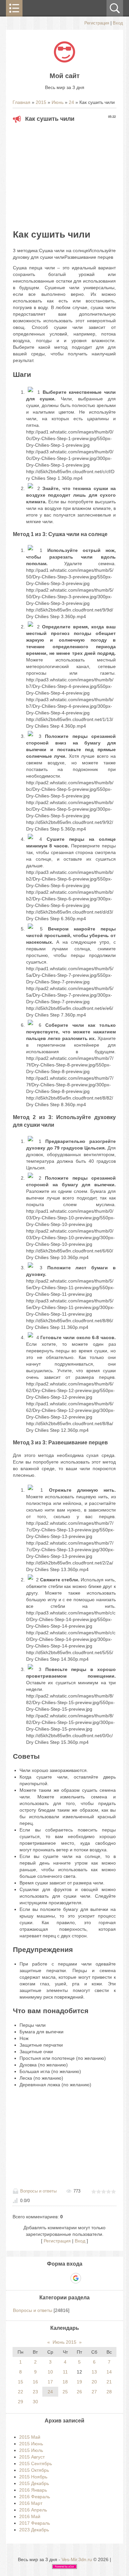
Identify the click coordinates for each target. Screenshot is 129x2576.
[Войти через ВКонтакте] (53, 2278)
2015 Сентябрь (36, 2463)
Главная (21, 102)
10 (50, 2372)
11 (65, 2372)
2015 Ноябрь (33, 2477)
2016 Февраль (35, 2497)
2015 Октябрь (34, 2470)
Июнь (58, 102)
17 (50, 2382)
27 (94, 2392)
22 (21, 2392)
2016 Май (30, 2516)
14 (109, 2372)
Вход (118, 23)
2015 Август (32, 2457)
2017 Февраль (35, 2523)
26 (79, 2392)
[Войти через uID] (42, 2278)
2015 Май (30, 2437)
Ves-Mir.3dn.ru (77, 2559)
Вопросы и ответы (38, 2191)
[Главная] (64, 61)
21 (109, 2382)
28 (109, 2392)
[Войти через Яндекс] (64, 2278)
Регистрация (97, 23)
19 (79, 2382)
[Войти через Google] (76, 2278)
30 (35, 2402)
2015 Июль (31, 2450)
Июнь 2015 (64, 2342)
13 (94, 2372)
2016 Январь (33, 2490)
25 (65, 2392)
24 (71, 102)
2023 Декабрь (34, 2530)
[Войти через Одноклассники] (87, 2278)
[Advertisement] (68, 174)
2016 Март (31, 2503)
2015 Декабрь (34, 2483)
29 (21, 2402)
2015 (41, 102)
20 (94, 2382)
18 (65, 2382)
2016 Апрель (33, 2510)
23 (35, 2392)
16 (35, 2382)
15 (21, 2382)
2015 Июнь (31, 2444)
